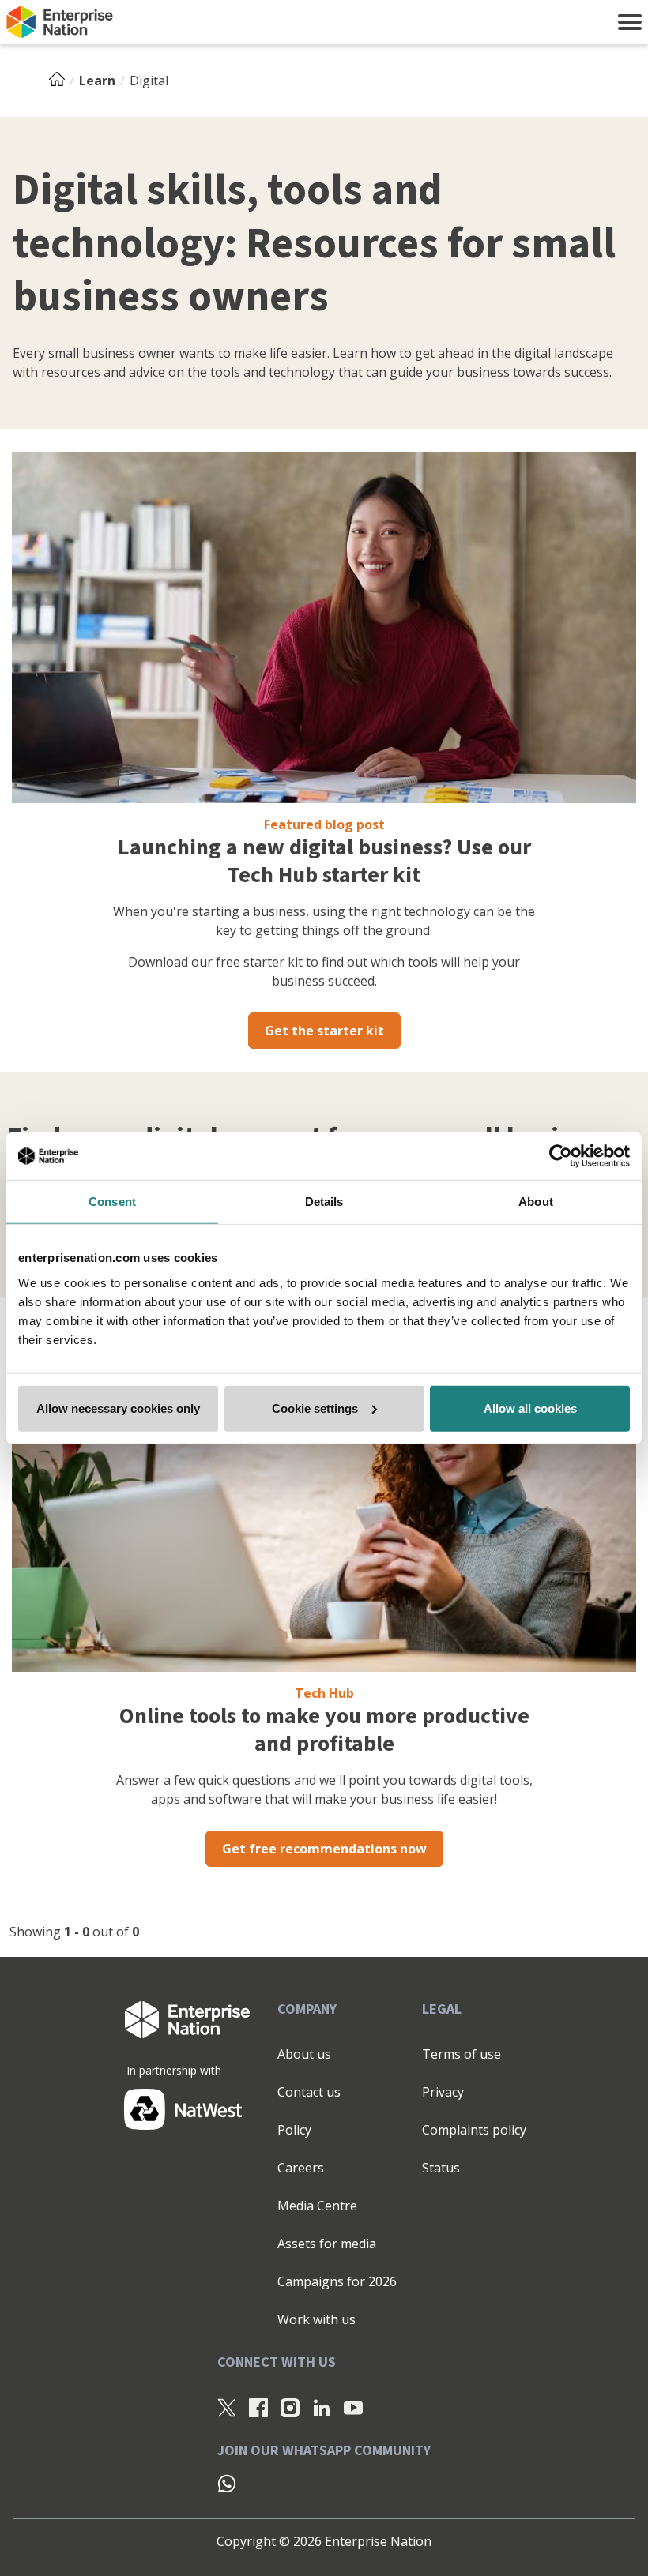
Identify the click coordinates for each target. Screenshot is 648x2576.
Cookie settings (315, 1408)
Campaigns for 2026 (337, 2281)
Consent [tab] (112, 1202)
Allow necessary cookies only (118, 1408)
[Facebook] (258, 2407)
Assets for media (327, 2244)
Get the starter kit (324, 1031)
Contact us (309, 2092)
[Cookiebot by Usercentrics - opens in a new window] (561, 1156)
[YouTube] (353, 2407)
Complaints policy (474, 2130)
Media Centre (317, 2206)
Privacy (443, 2092)
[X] (227, 2407)
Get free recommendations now (324, 1849)
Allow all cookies (530, 1408)
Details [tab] (324, 1202)
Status (441, 2168)
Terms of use (462, 2054)
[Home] (62, 81)
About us (304, 2054)
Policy (294, 2130)
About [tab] (536, 1202)
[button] (630, 22)
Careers (301, 2168)
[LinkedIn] (322, 2407)
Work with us (316, 2319)
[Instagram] (290, 2407)
